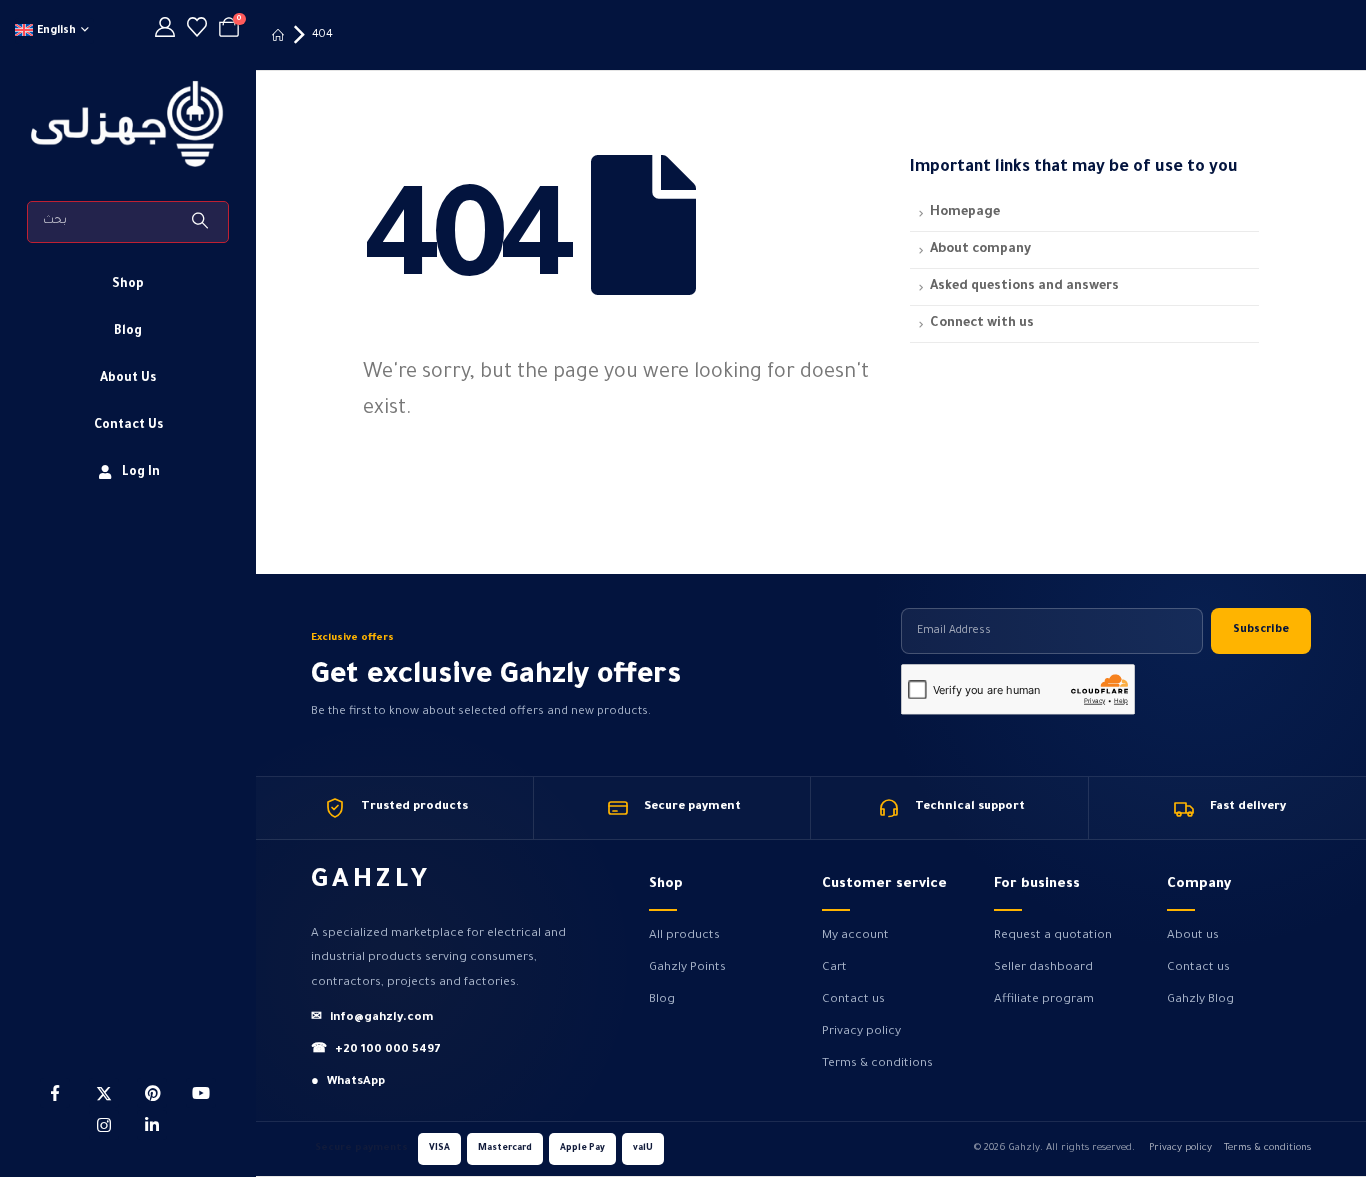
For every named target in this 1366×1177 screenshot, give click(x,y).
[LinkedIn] (152, 1125)
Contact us (853, 1000)
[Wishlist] (197, 30)
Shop (128, 285)
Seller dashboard (1043, 968)
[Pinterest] (152, 1093)
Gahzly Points (687, 968)
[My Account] (165, 30)
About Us (128, 379)
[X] (104, 1093)
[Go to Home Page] (278, 35)
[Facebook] (55, 1093)
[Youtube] (201, 1093)
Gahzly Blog (1200, 1000)
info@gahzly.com (372, 1018)
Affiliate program (1044, 1000)
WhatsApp (348, 1082)
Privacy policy (861, 1032)
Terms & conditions (877, 1064)
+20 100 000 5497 (376, 1050)
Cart (834, 968)
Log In (141, 473)
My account (855, 936)
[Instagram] (104, 1125)
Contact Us (128, 426)
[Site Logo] (128, 124)
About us (1193, 936)
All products (684, 936)
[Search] (202, 222)
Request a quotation (1053, 936)
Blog (128, 332)
